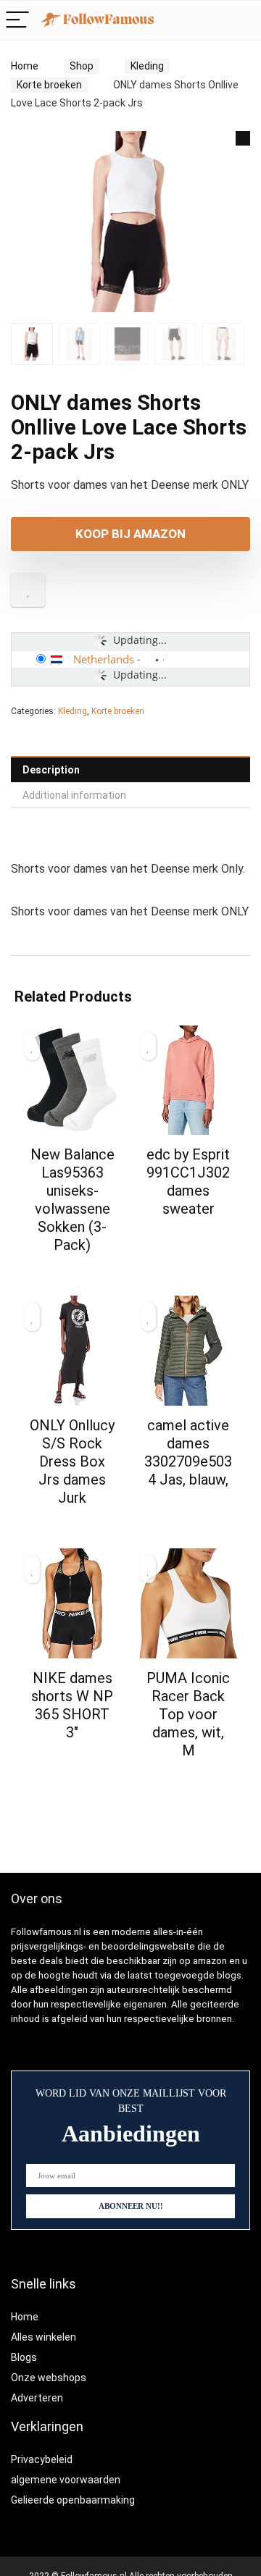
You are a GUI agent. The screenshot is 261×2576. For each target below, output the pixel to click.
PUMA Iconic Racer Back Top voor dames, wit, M (188, 1714)
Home (25, 66)
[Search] (212, 21)
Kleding (147, 66)
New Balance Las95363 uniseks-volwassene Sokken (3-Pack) (72, 1200)
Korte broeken (49, 85)
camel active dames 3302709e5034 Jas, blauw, (188, 1452)
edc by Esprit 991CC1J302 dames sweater (188, 1182)
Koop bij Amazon (130, 534)
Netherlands (104, 659)
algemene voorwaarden (66, 2480)
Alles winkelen (43, 2337)
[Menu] (17, 21)
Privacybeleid (42, 2459)
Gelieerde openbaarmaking (73, 2500)
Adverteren (37, 2398)
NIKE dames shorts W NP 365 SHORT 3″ (72, 1705)
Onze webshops (49, 2378)
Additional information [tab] (74, 795)
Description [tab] (51, 770)
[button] (243, 138)
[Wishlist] (243, 20)
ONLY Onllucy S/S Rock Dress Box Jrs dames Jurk (72, 1461)
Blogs (24, 2357)
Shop (82, 66)
